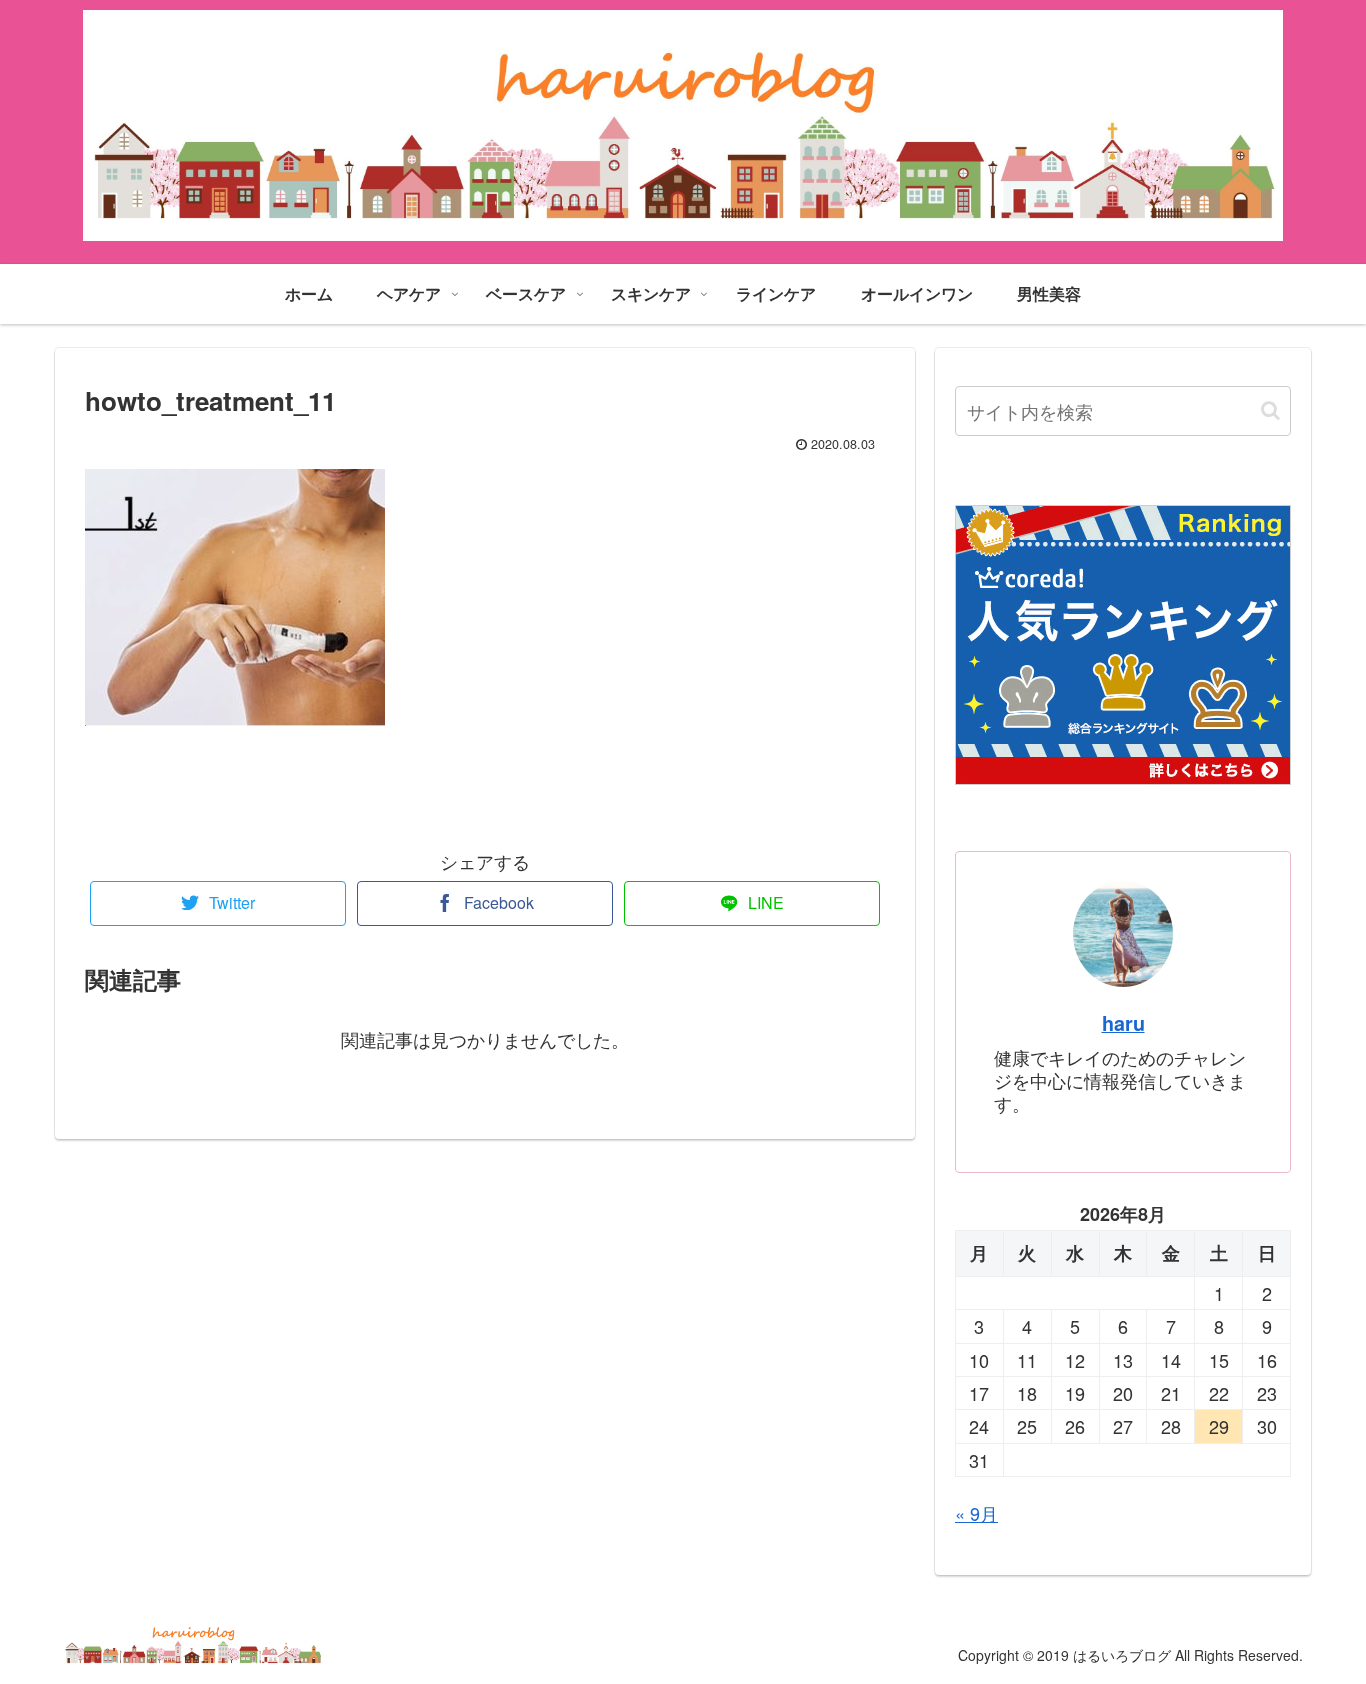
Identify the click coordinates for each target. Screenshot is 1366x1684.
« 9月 (976, 1513)
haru (1123, 1023)
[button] (1270, 410)
